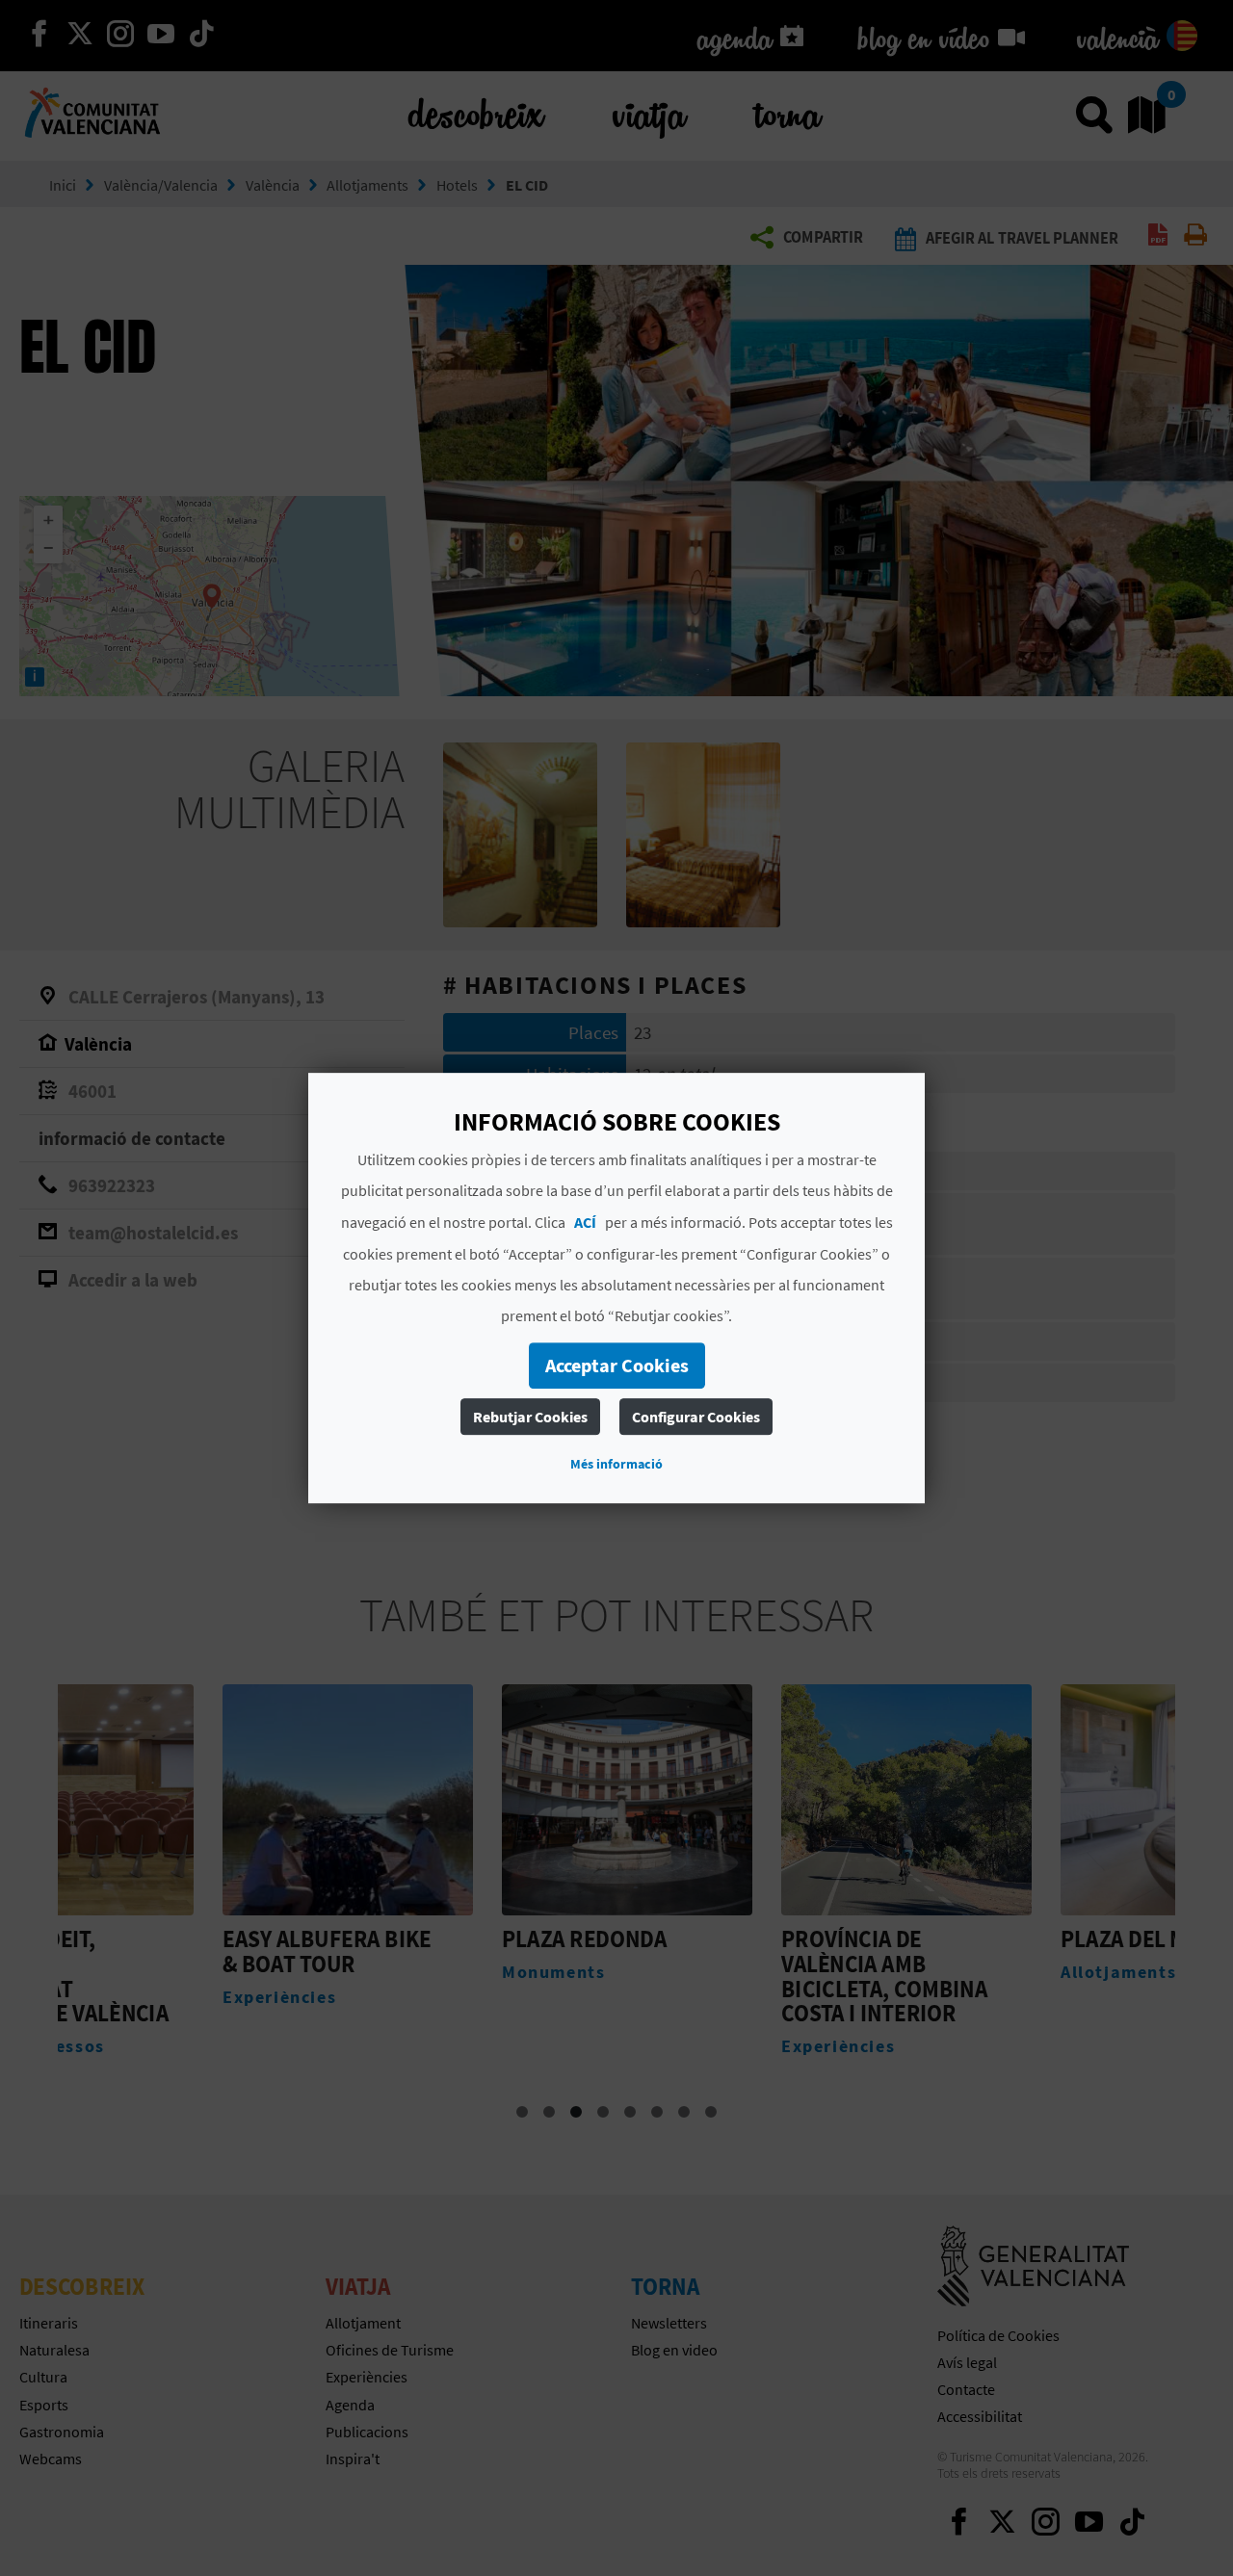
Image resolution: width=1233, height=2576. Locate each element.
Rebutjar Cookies (530, 1417)
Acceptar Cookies (617, 1365)
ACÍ (585, 1222)
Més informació (616, 1464)
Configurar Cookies (696, 1417)
